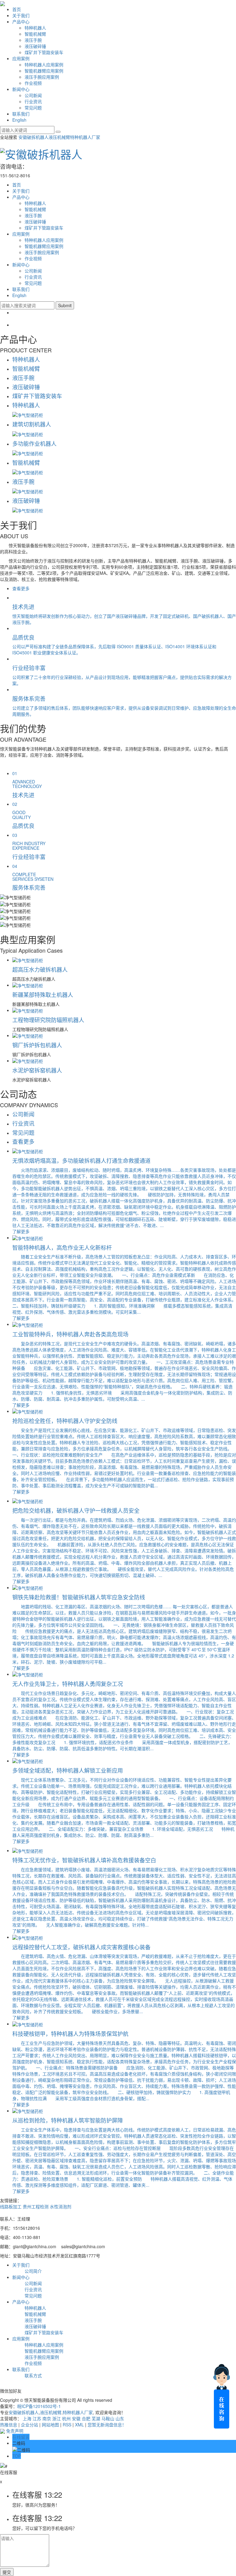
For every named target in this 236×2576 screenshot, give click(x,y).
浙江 (57, 2418)
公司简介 (33, 2271)
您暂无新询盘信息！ (106, 2425)
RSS (67, 2425)
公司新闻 (33, 95)
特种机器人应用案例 (44, 65)
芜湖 (96, 2418)
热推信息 (9, 2425)
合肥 (86, 2418)
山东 (120, 2418)
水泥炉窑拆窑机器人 (37, 1070)
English (19, 120)
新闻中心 (21, 89)
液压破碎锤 (35, 46)
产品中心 (21, 22)
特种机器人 (35, 28)
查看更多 (21, 588)
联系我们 (21, 114)
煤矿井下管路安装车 (44, 52)
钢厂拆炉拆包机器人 (37, 1045)
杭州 (66, 2418)
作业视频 (33, 83)
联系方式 (33, 2375)
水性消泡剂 (61, 2206)
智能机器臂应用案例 (44, 71)
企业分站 (29, 2425)
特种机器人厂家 (85, 137)
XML (79, 2425)
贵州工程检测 (36, 2206)
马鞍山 (108, 2418)
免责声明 (15, 2431)
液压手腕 (33, 40)
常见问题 (33, 108)
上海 (27, 2418)
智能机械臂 (35, 34)
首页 (17, 9)
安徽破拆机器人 (33, 137)
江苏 (37, 2418)
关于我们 (21, 15)
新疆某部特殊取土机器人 (43, 994)
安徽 (76, 2418)
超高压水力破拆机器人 (40, 969)
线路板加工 (11, 2206)
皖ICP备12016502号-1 (39, 2406)
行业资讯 (33, 101)
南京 (47, 2418)
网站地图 (50, 2425)
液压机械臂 (59, 137)
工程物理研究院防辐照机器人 (48, 1020)
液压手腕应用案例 (42, 77)
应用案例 (21, 58)
